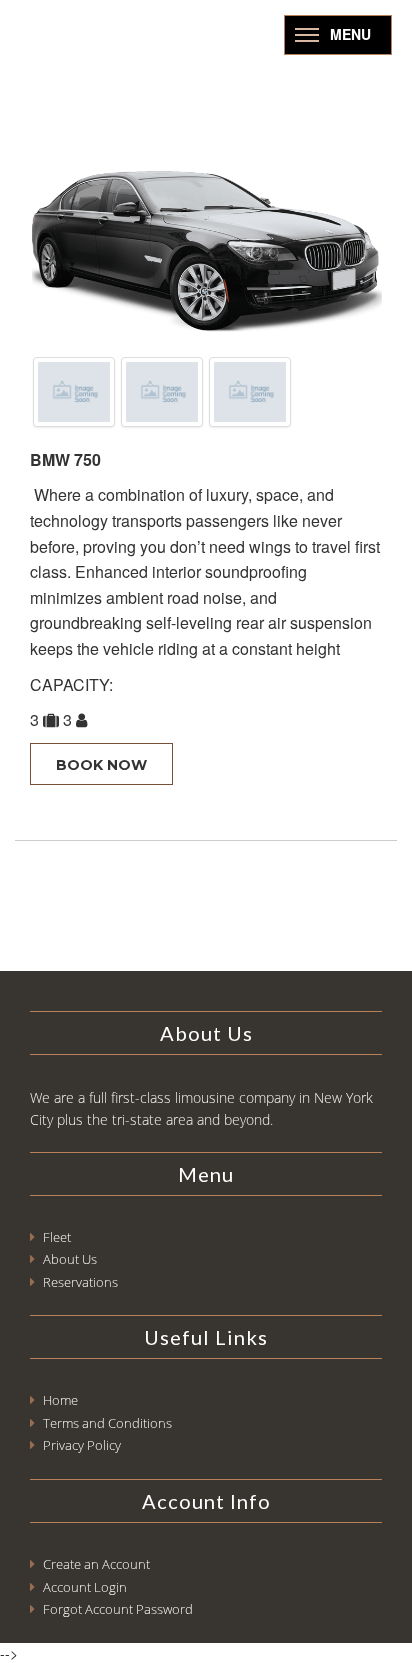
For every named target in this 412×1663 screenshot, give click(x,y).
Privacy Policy (82, 1445)
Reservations (80, 1282)
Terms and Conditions (107, 1423)
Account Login (85, 1587)
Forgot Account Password (118, 1609)
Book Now (101, 765)
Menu (350, 34)
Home (60, 1400)
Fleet (57, 1237)
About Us (70, 1259)
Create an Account (96, 1564)
